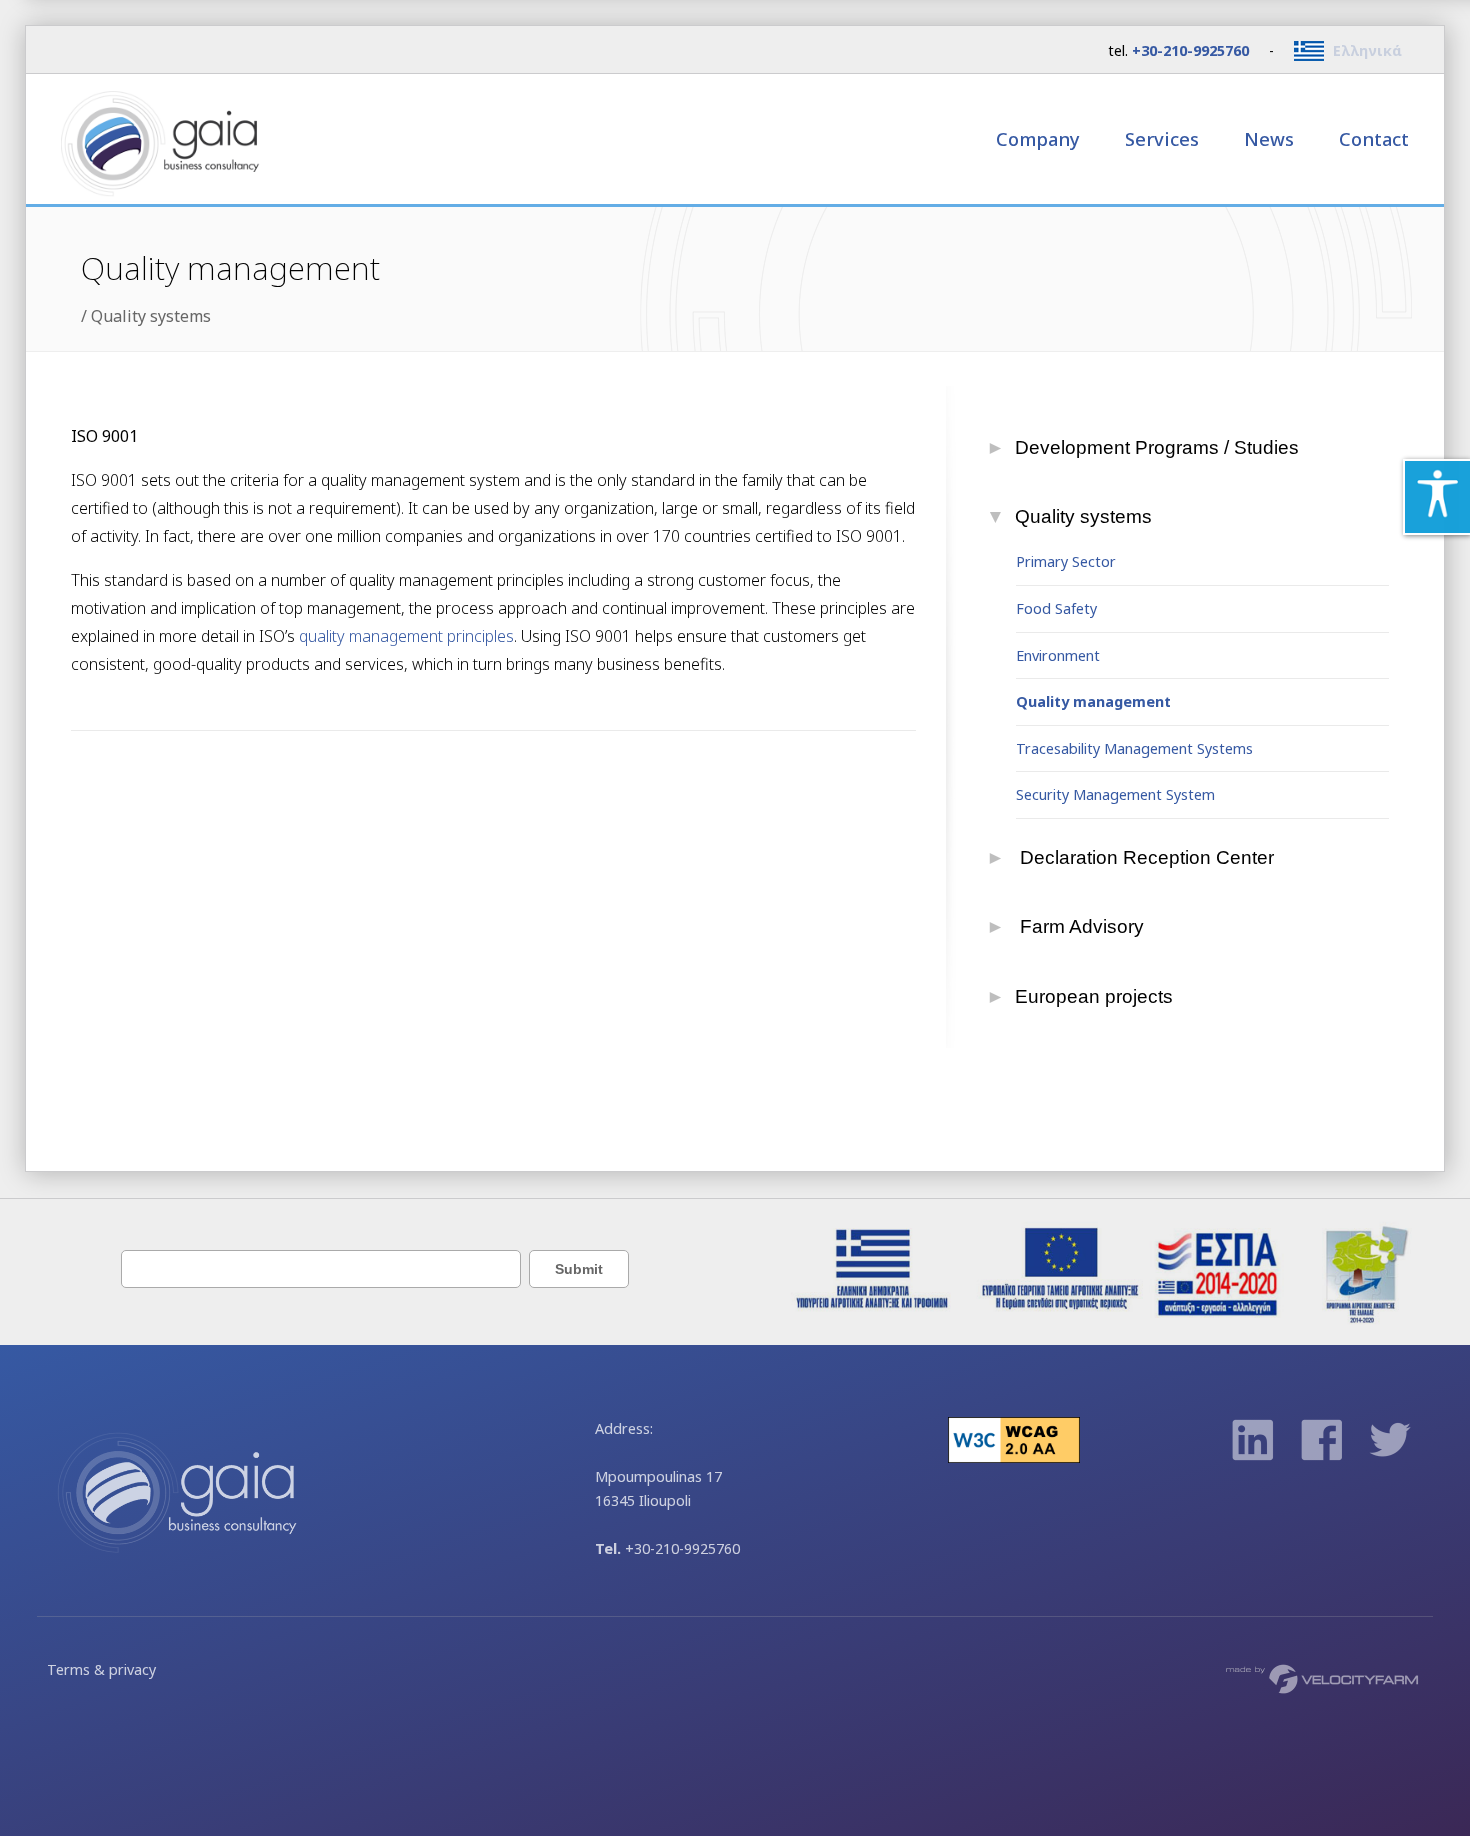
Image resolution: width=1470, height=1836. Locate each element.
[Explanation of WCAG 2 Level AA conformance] (1014, 1457)
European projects (1094, 996)
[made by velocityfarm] (1323, 1678)
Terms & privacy (101, 1669)
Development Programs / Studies (1157, 447)
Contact (1374, 138)
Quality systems (151, 316)
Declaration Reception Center (1145, 857)
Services (1164, 138)
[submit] (577, 1268)
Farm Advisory (1080, 926)
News (1269, 138)
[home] (186, 139)
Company (1040, 138)
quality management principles (406, 636)
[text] (321, 1268)
